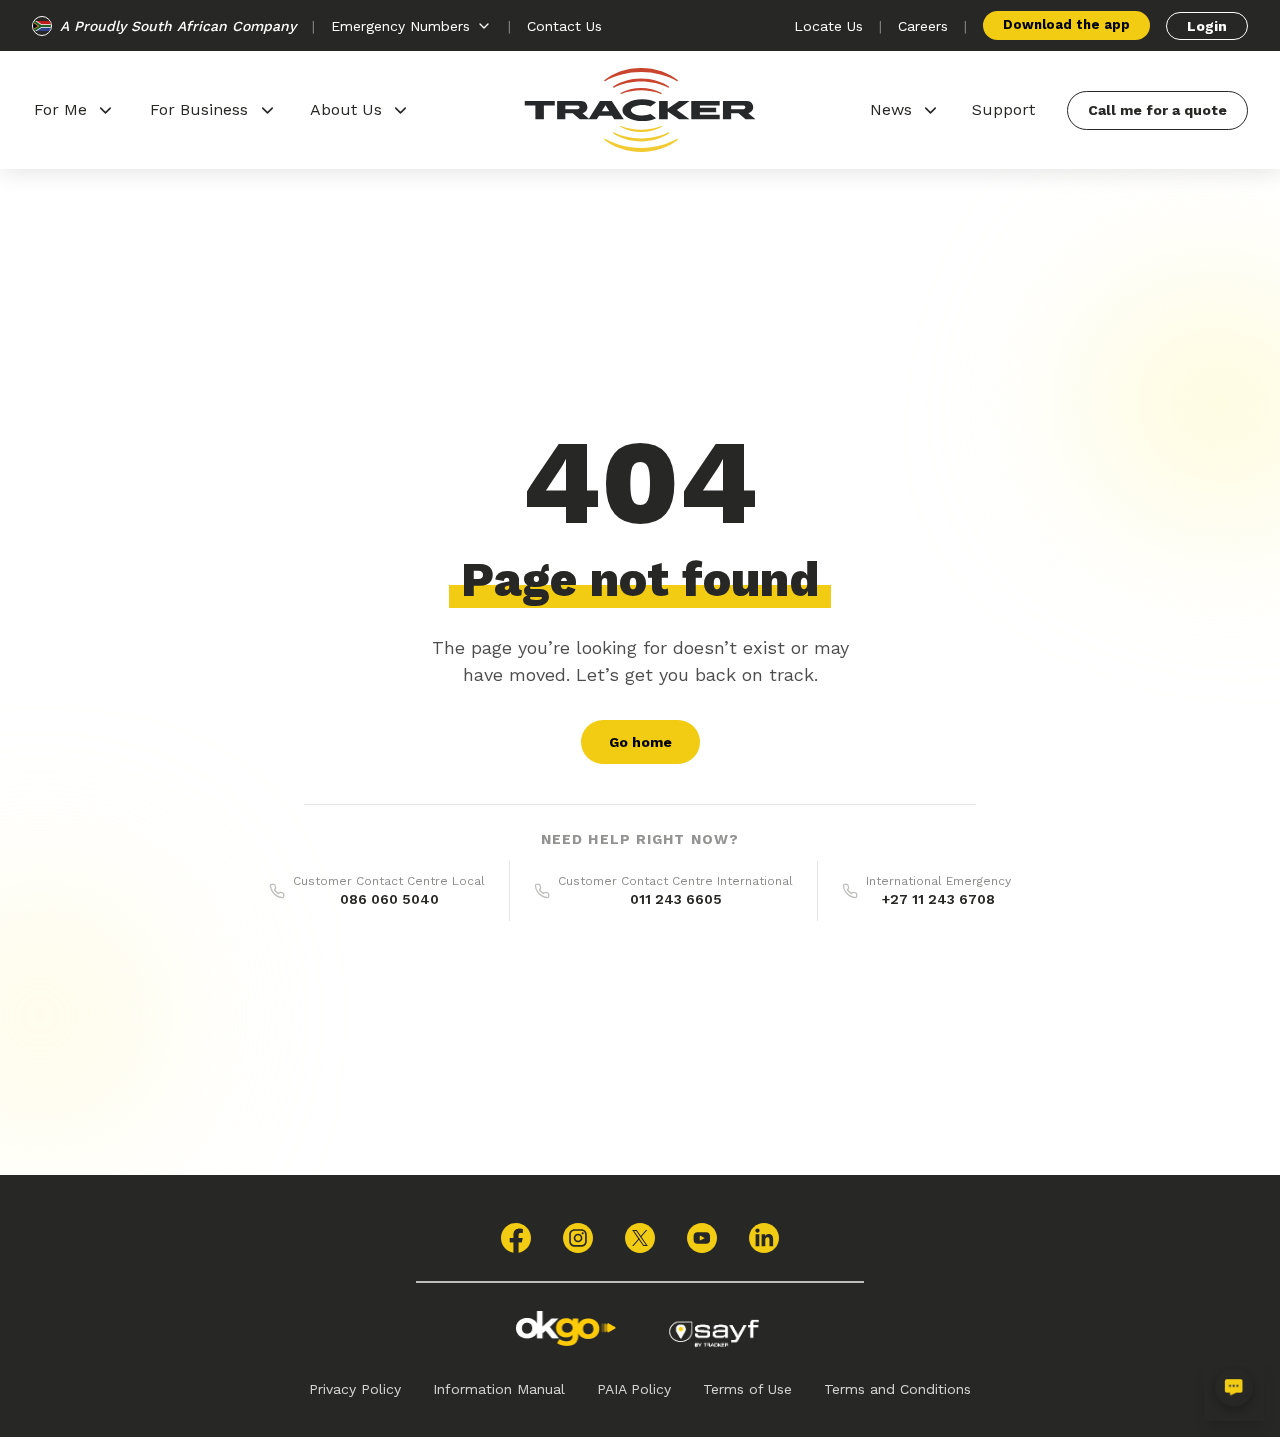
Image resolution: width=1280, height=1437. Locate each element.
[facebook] (516, 1238)
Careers (923, 26)
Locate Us (828, 26)
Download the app (1066, 24)
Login (1207, 26)
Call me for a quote (1157, 110)
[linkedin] (764, 1238)
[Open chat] (1234, 1391)
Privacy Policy (355, 1389)
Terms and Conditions (897, 1389)
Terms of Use (747, 1389)
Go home (640, 742)
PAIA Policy (634, 1389)
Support (1003, 110)
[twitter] (640, 1238)
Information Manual (499, 1389)
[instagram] (578, 1238)
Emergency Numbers (400, 26)
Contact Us (564, 26)
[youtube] (702, 1238)
